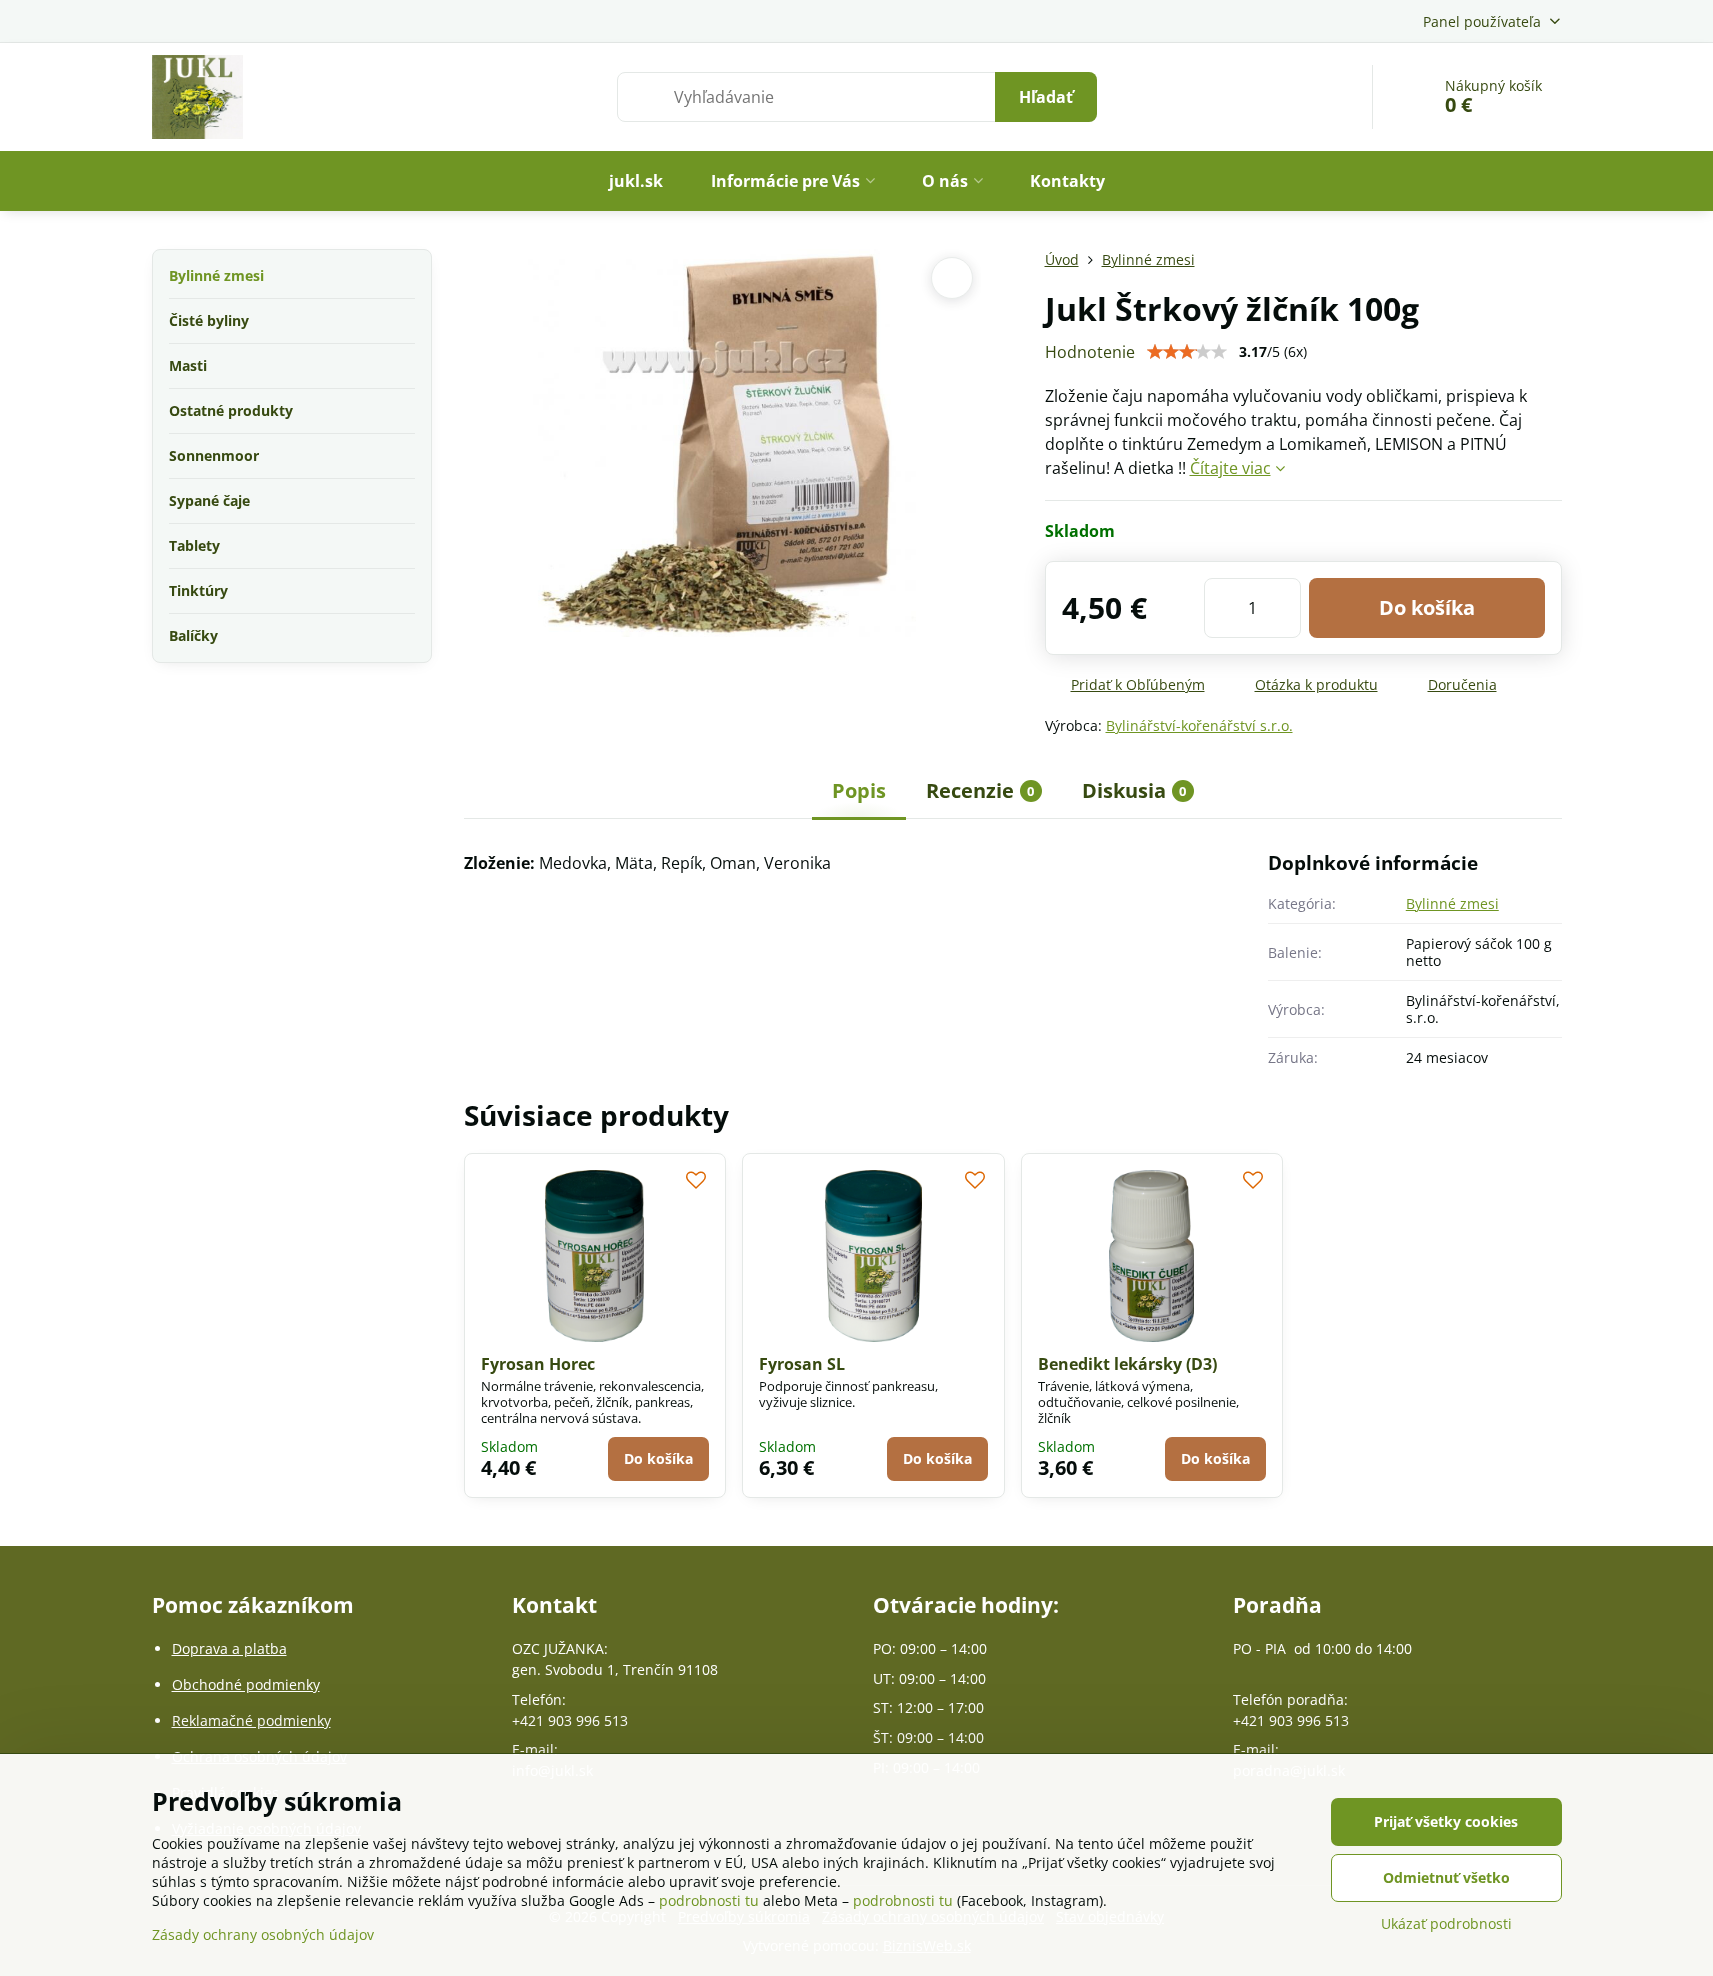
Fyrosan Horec (538, 1364)
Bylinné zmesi (1452, 903)
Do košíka (1427, 607)
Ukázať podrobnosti (1446, 1923)
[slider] (1187, 352)
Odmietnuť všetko (1446, 1877)
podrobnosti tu (709, 1900)
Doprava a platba (229, 1648)
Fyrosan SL (802, 1364)
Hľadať (1046, 97)
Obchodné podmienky (246, 1684)
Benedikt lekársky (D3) (1127, 1364)
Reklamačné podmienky (251, 1720)
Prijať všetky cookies (1446, 1821)
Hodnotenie (1090, 352)
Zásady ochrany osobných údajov (263, 1934)
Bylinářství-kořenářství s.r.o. (1199, 725)
